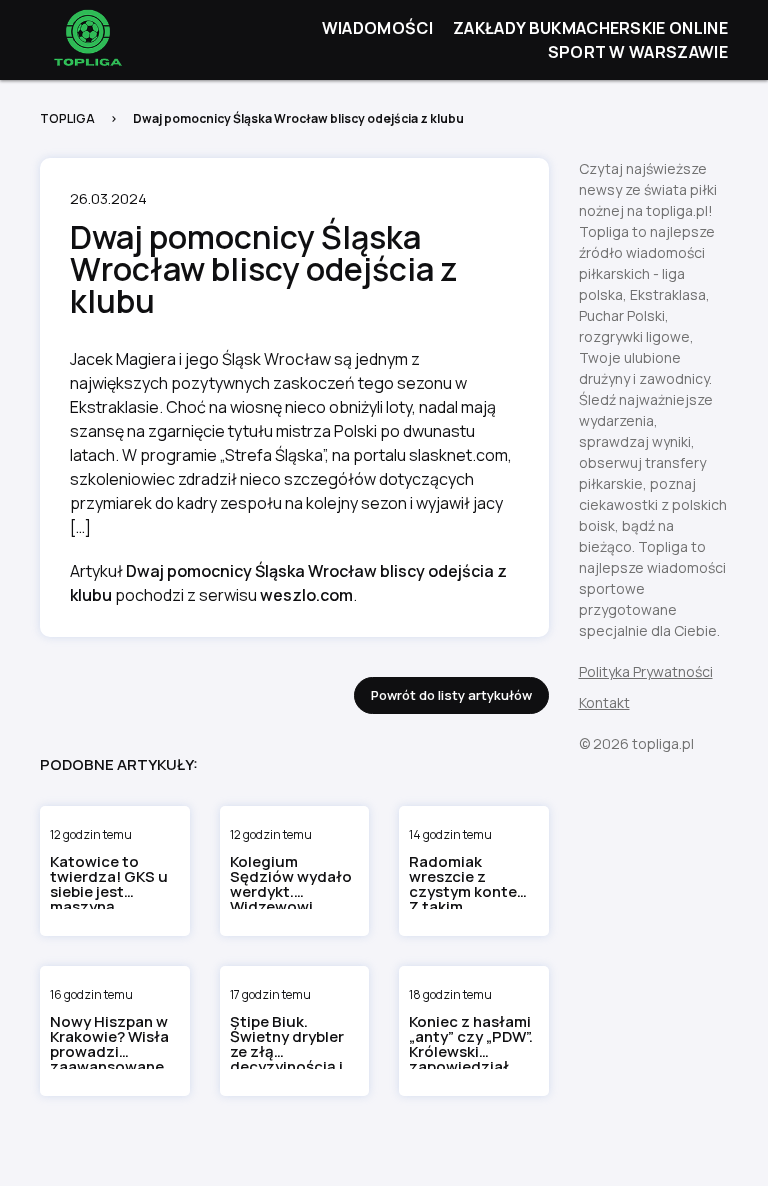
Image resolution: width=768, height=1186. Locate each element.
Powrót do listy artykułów (451, 695)
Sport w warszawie (638, 52)
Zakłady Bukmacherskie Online (590, 28)
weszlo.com (306, 595)
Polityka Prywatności (646, 671)
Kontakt (604, 702)
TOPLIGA (67, 118)
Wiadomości (377, 28)
